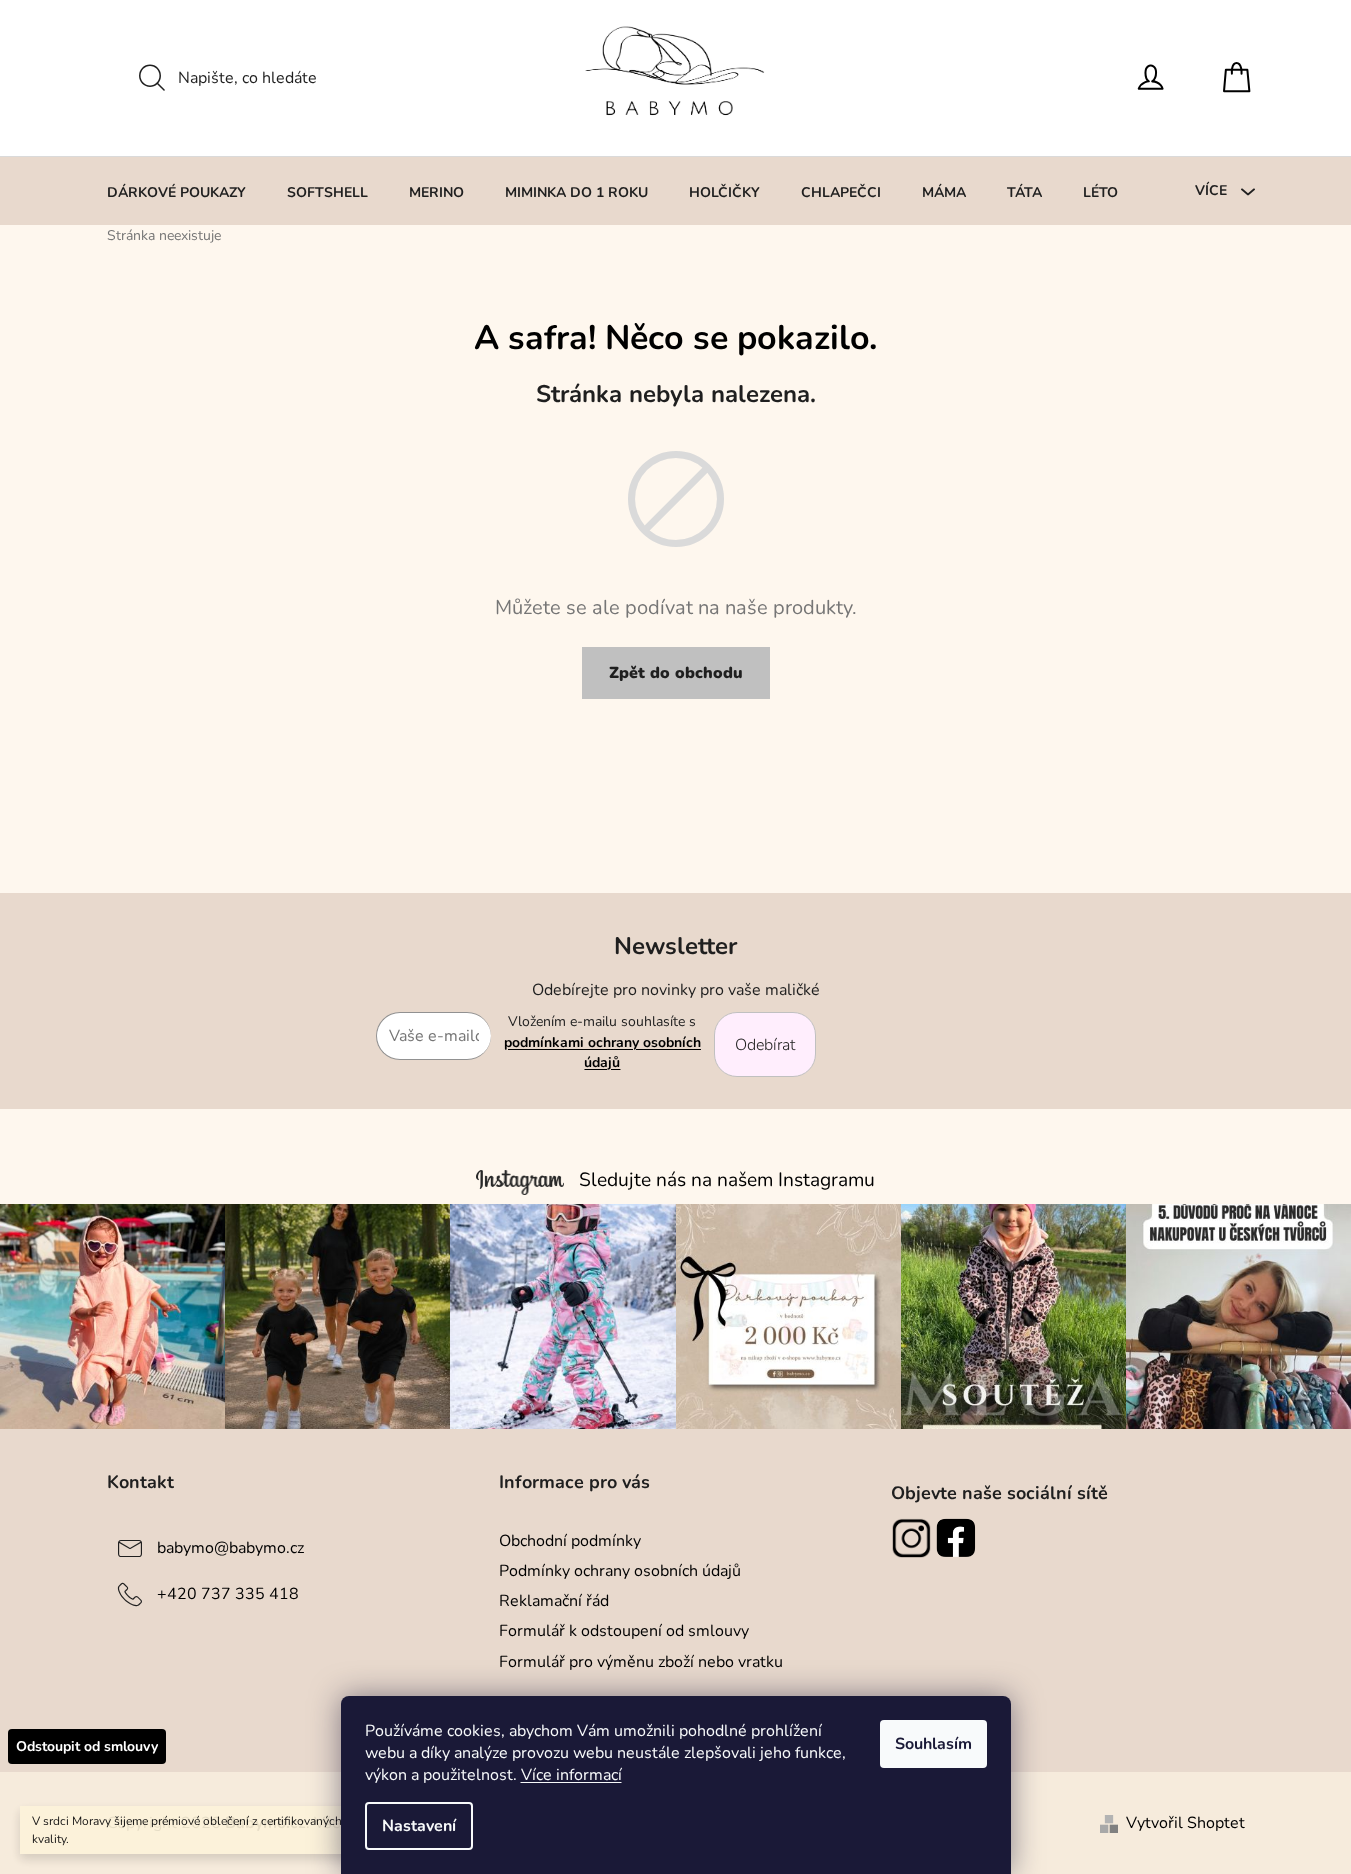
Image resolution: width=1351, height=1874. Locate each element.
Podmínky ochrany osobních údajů (620, 1571)
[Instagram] (913, 1538)
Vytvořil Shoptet (1185, 1823)
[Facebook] (958, 1538)
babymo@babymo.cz (230, 1548)
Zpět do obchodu (676, 673)
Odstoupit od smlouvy (87, 1746)
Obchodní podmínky (570, 1541)
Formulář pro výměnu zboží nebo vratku (641, 1662)
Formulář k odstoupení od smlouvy (624, 1631)
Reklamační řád (554, 1601)
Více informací (571, 1775)
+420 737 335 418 (228, 1594)
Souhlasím (933, 1744)
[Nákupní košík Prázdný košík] (1242, 78)
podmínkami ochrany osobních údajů (602, 1052)
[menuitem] (176, 192)
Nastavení (419, 1826)
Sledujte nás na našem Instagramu (727, 1180)
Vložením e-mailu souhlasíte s (602, 1042)
